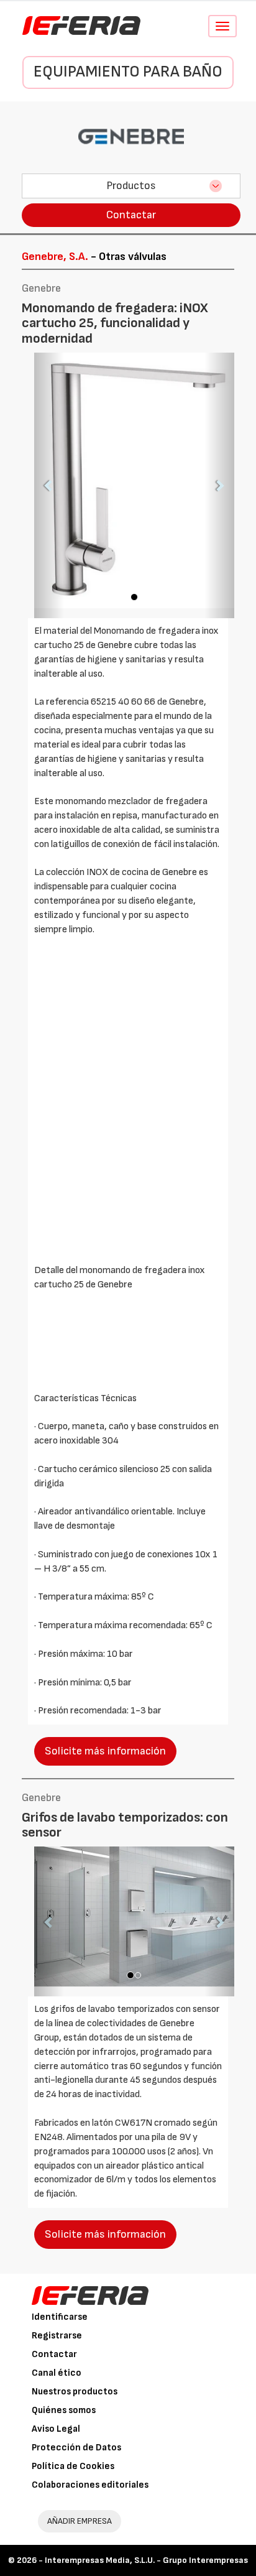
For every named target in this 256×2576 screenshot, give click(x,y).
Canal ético (57, 2373)
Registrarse (57, 2336)
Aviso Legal (56, 2429)
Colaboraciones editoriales (90, 2485)
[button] (49, 485)
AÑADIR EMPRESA (80, 2521)
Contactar (131, 215)
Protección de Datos (76, 2448)
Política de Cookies (73, 2466)
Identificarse (60, 2317)
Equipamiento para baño (128, 72)
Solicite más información (105, 1751)
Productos (131, 186)
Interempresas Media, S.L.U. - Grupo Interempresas (146, 2560)
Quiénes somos (64, 2410)
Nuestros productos (75, 2392)
